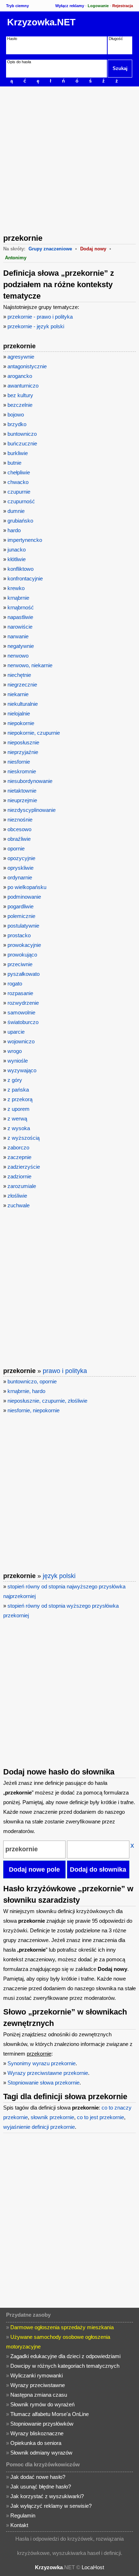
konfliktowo (20, 569)
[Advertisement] (69, 159)
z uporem (19, 1109)
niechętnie (19, 675)
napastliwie (20, 617)
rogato (15, 984)
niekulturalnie (23, 704)
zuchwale (19, 1205)
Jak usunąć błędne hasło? (41, 2487)
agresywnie (21, 357)
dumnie (16, 511)
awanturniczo (23, 386)
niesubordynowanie (30, 781)
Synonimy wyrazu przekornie (42, 2063)
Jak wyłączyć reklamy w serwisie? (51, 2506)
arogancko (20, 376)
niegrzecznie (22, 685)
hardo (14, 530)
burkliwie (18, 453)
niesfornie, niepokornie (34, 1410)
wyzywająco (22, 1070)
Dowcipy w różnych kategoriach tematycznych (65, 2366)
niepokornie (21, 723)
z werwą (17, 1119)
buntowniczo (22, 434)
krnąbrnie (18, 598)
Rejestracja (123, 6)
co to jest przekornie (101, 2117)
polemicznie (21, 916)
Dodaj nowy (93, 249)
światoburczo (23, 1022)
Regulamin (23, 2515)
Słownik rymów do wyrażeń (42, 2404)
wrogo (15, 1051)
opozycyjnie (21, 858)
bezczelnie (20, 405)
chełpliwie (19, 472)
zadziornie (19, 1176)
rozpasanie (20, 993)
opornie (16, 848)
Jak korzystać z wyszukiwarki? (47, 2496)
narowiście (20, 627)
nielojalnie (19, 713)
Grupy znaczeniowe (50, 249)
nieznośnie (20, 820)
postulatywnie (23, 926)
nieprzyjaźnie (23, 752)
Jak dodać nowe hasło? (38, 2477)
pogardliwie (20, 906)
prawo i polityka (65, 1371)
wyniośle (18, 1061)
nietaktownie (22, 791)
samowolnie (21, 1012)
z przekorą (20, 1099)
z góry (15, 1080)
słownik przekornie (52, 2117)
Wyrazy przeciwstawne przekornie (48, 2073)
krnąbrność (21, 607)
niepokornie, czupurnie (34, 733)
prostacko (19, 935)
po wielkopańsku (27, 887)
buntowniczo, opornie (32, 1381)
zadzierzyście (24, 1167)
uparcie (16, 1032)
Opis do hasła (19, 62)
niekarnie (18, 694)
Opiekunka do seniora (36, 2443)
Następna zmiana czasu (39, 2395)
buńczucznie (22, 443)
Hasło (12, 39)
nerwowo (18, 656)
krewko (16, 588)
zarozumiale (22, 1186)
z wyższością (24, 1138)
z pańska (18, 1090)
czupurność (21, 501)
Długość (116, 39)
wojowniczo (21, 1041)
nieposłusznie (23, 742)
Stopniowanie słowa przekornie (43, 2083)
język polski (59, 1576)
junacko (17, 550)
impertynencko (25, 540)
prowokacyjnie (24, 945)
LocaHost (93, 2567)
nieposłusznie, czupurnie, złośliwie (47, 1401)
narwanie (18, 636)
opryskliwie (20, 868)
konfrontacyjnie (25, 578)
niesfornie (19, 762)
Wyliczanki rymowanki (37, 2375)
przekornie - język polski (36, 326)
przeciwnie (20, 964)
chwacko (18, 482)
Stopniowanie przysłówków (42, 2424)
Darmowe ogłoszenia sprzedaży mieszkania (62, 2327)
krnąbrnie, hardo (26, 1391)
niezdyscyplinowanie (32, 810)
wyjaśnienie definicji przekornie (39, 2127)
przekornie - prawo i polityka (40, 317)
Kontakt (19, 2525)
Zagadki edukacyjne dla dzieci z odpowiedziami (65, 2356)
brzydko (17, 424)
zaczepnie (19, 1157)
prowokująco (22, 955)
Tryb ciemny (17, 6)
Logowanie (98, 6)
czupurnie (19, 492)
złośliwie (17, 1196)
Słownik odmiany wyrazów (41, 2453)
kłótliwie (17, 559)
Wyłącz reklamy (70, 6)
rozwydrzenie (23, 1003)
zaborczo (18, 1147)
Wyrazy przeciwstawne (38, 2385)
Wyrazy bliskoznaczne (37, 2433)
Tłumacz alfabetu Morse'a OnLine (50, 2414)
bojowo (16, 415)
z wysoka (19, 1128)
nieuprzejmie (22, 800)
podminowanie (24, 897)
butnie (14, 463)
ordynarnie (20, 877)
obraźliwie (19, 839)
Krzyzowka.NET (41, 22)
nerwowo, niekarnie (30, 665)
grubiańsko (20, 521)
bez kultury (20, 395)
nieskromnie (22, 771)
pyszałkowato (24, 974)
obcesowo (19, 829)
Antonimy (16, 258)
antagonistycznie (27, 366)
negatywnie (21, 646)
